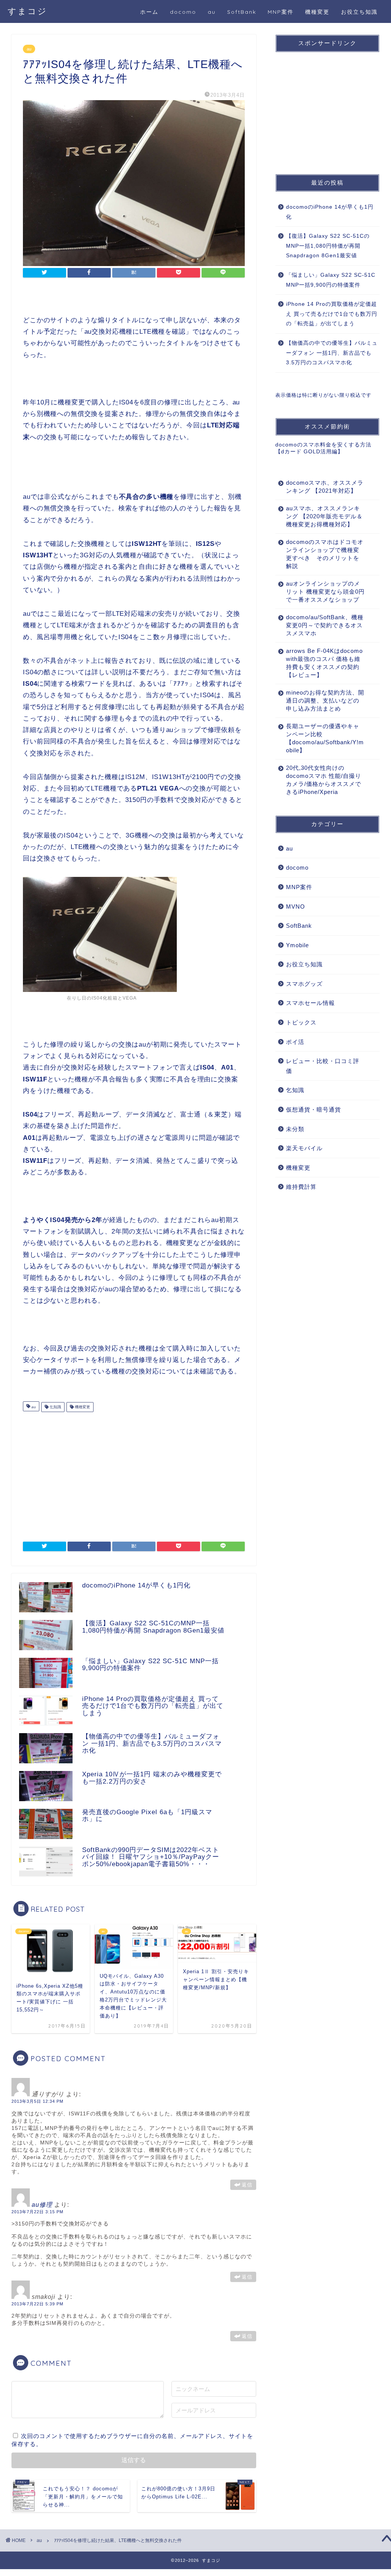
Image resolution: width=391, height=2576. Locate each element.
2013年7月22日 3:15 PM (37, 2212)
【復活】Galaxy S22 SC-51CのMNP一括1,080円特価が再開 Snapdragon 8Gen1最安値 (328, 246)
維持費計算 (301, 1187)
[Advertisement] (134, 1473)
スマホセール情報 (310, 1003)
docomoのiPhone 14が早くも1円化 (330, 212)
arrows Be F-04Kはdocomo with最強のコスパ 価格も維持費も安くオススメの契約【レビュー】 (324, 663)
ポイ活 (295, 1042)
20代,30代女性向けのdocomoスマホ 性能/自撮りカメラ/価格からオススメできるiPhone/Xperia (324, 780)
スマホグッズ (304, 984)
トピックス (301, 1022)
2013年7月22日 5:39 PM (37, 2304)
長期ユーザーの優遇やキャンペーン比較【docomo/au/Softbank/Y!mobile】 (325, 738)
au (212, 12)
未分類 (295, 1129)
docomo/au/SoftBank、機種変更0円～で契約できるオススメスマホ (325, 625)
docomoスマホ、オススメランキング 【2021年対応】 (325, 487)
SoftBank (242, 12)
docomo (183, 12)
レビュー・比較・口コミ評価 (323, 1066)
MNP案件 (281, 12)
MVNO (296, 907)
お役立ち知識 (359, 12)
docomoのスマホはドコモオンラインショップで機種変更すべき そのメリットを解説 (325, 554)
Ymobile (297, 945)
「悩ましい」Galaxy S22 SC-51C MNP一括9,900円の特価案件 (331, 280)
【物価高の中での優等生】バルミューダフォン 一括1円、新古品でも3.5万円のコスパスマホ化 (332, 353)
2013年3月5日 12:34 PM (37, 2101)
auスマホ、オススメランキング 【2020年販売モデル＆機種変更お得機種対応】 (324, 516)
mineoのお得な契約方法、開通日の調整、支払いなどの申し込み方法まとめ (325, 700)
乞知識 (55, 1407)
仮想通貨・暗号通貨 (313, 1109)
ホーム (149, 12)
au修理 (42, 2205)
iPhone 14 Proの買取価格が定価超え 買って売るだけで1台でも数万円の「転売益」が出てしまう (332, 314)
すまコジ (27, 11)
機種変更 (317, 12)
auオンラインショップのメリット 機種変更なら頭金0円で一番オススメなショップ (325, 592)
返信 (247, 2185)
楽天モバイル (304, 1148)
